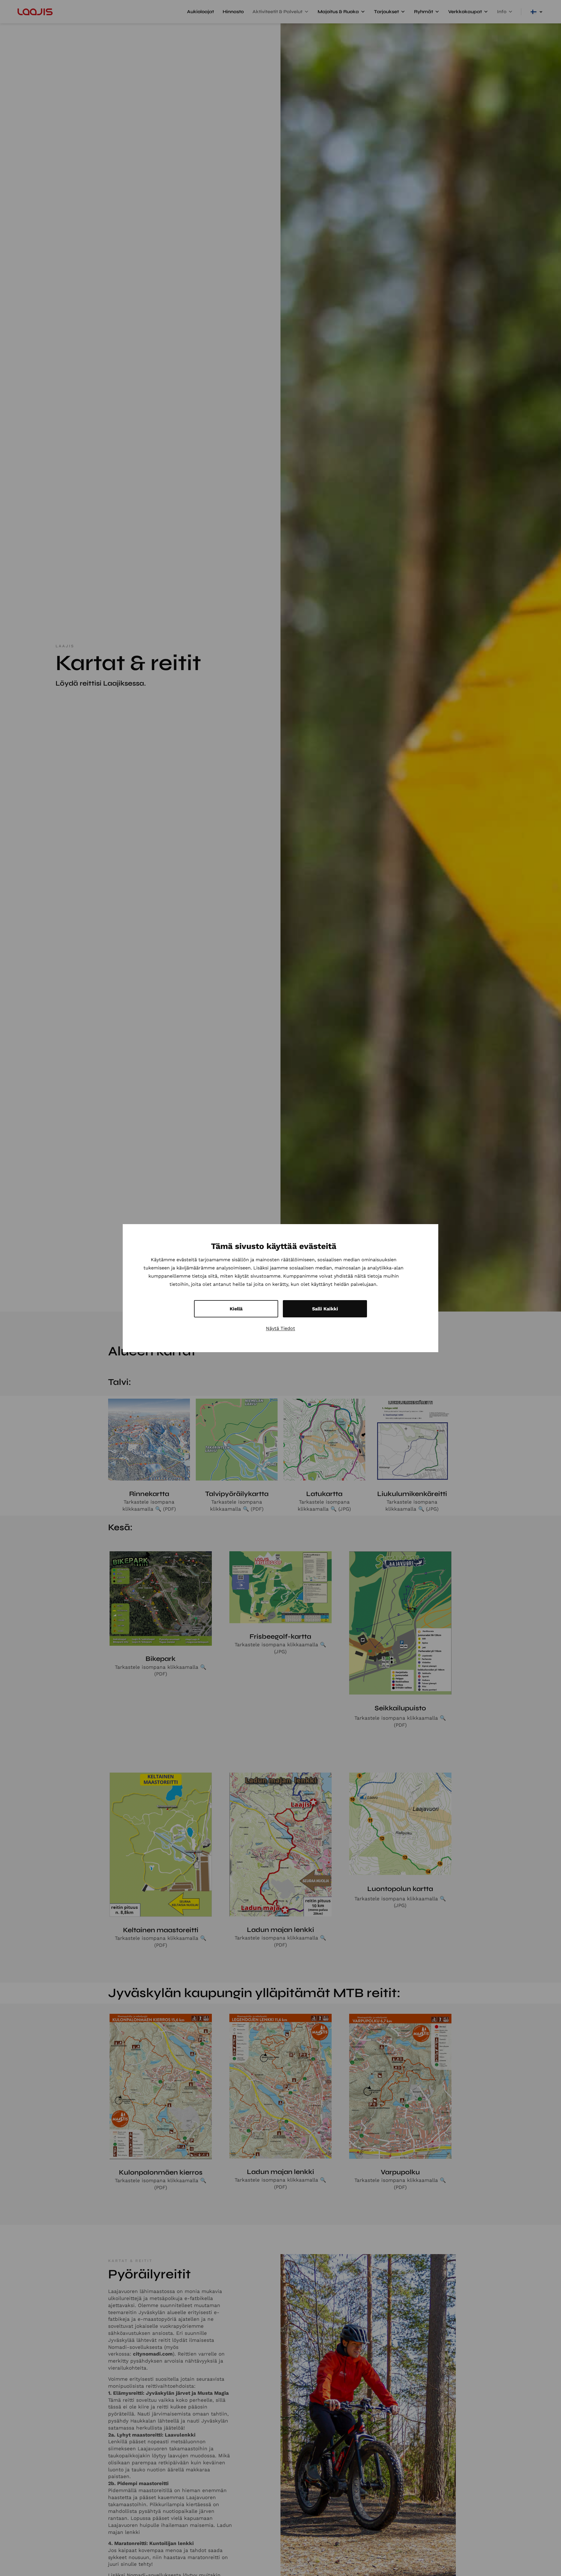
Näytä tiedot (280, 1328)
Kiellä (236, 1308)
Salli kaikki (325, 1308)
